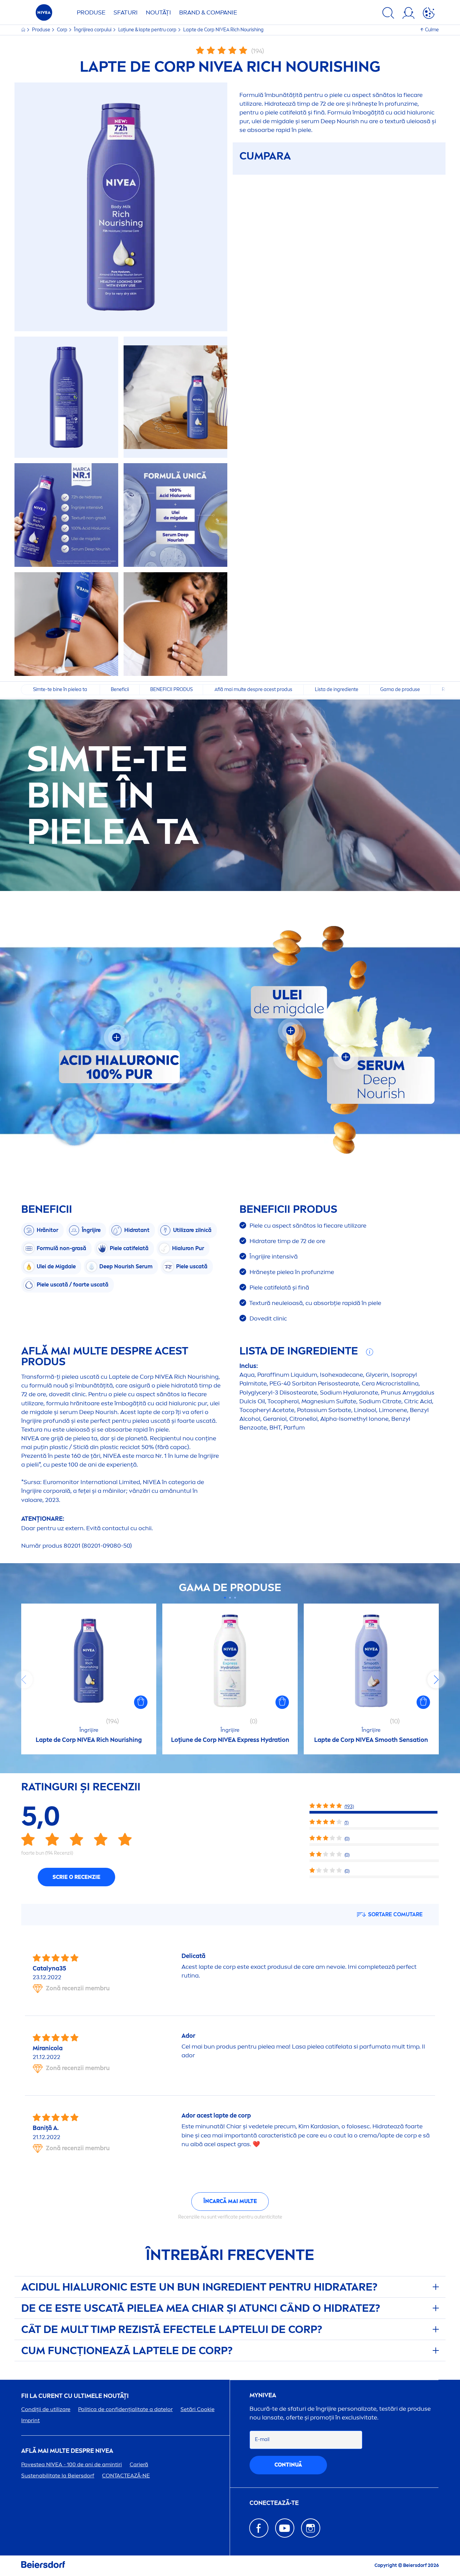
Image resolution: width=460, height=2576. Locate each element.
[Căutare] (388, 14)
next (436, 1680)
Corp (63, 30)
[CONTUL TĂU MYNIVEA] (408, 14)
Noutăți (158, 12)
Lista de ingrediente (337, 690)
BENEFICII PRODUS (171, 690)
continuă (288, 2465)
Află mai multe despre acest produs (253, 690)
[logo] (44, 14)
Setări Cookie (198, 2409)
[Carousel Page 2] (230, 1598)
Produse (91, 12)
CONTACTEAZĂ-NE (126, 2476)
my (263, 2395)
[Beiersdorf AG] (43, 2566)
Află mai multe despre (67, 2451)
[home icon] (24, 30)
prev (24, 1680)
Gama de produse (400, 690)
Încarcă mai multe (230, 2201)
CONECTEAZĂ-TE (274, 2503)
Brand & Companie (208, 12)
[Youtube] (285, 2528)
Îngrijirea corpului (93, 30)
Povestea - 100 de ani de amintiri (72, 2464)
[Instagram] (311, 2528)
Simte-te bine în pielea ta (61, 690)
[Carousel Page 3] (235, 1598)
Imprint (30, 2420)
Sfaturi (126, 12)
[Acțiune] (429, 14)
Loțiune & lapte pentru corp (148, 30)
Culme (432, 30)
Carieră (139, 2464)
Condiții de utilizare (46, 2409)
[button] (141, 1702)
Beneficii (120, 690)
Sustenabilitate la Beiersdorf (58, 2476)
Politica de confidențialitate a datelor (125, 2409)
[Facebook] (259, 2528)
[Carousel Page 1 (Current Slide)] (225, 1598)
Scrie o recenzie (76, 1877)
